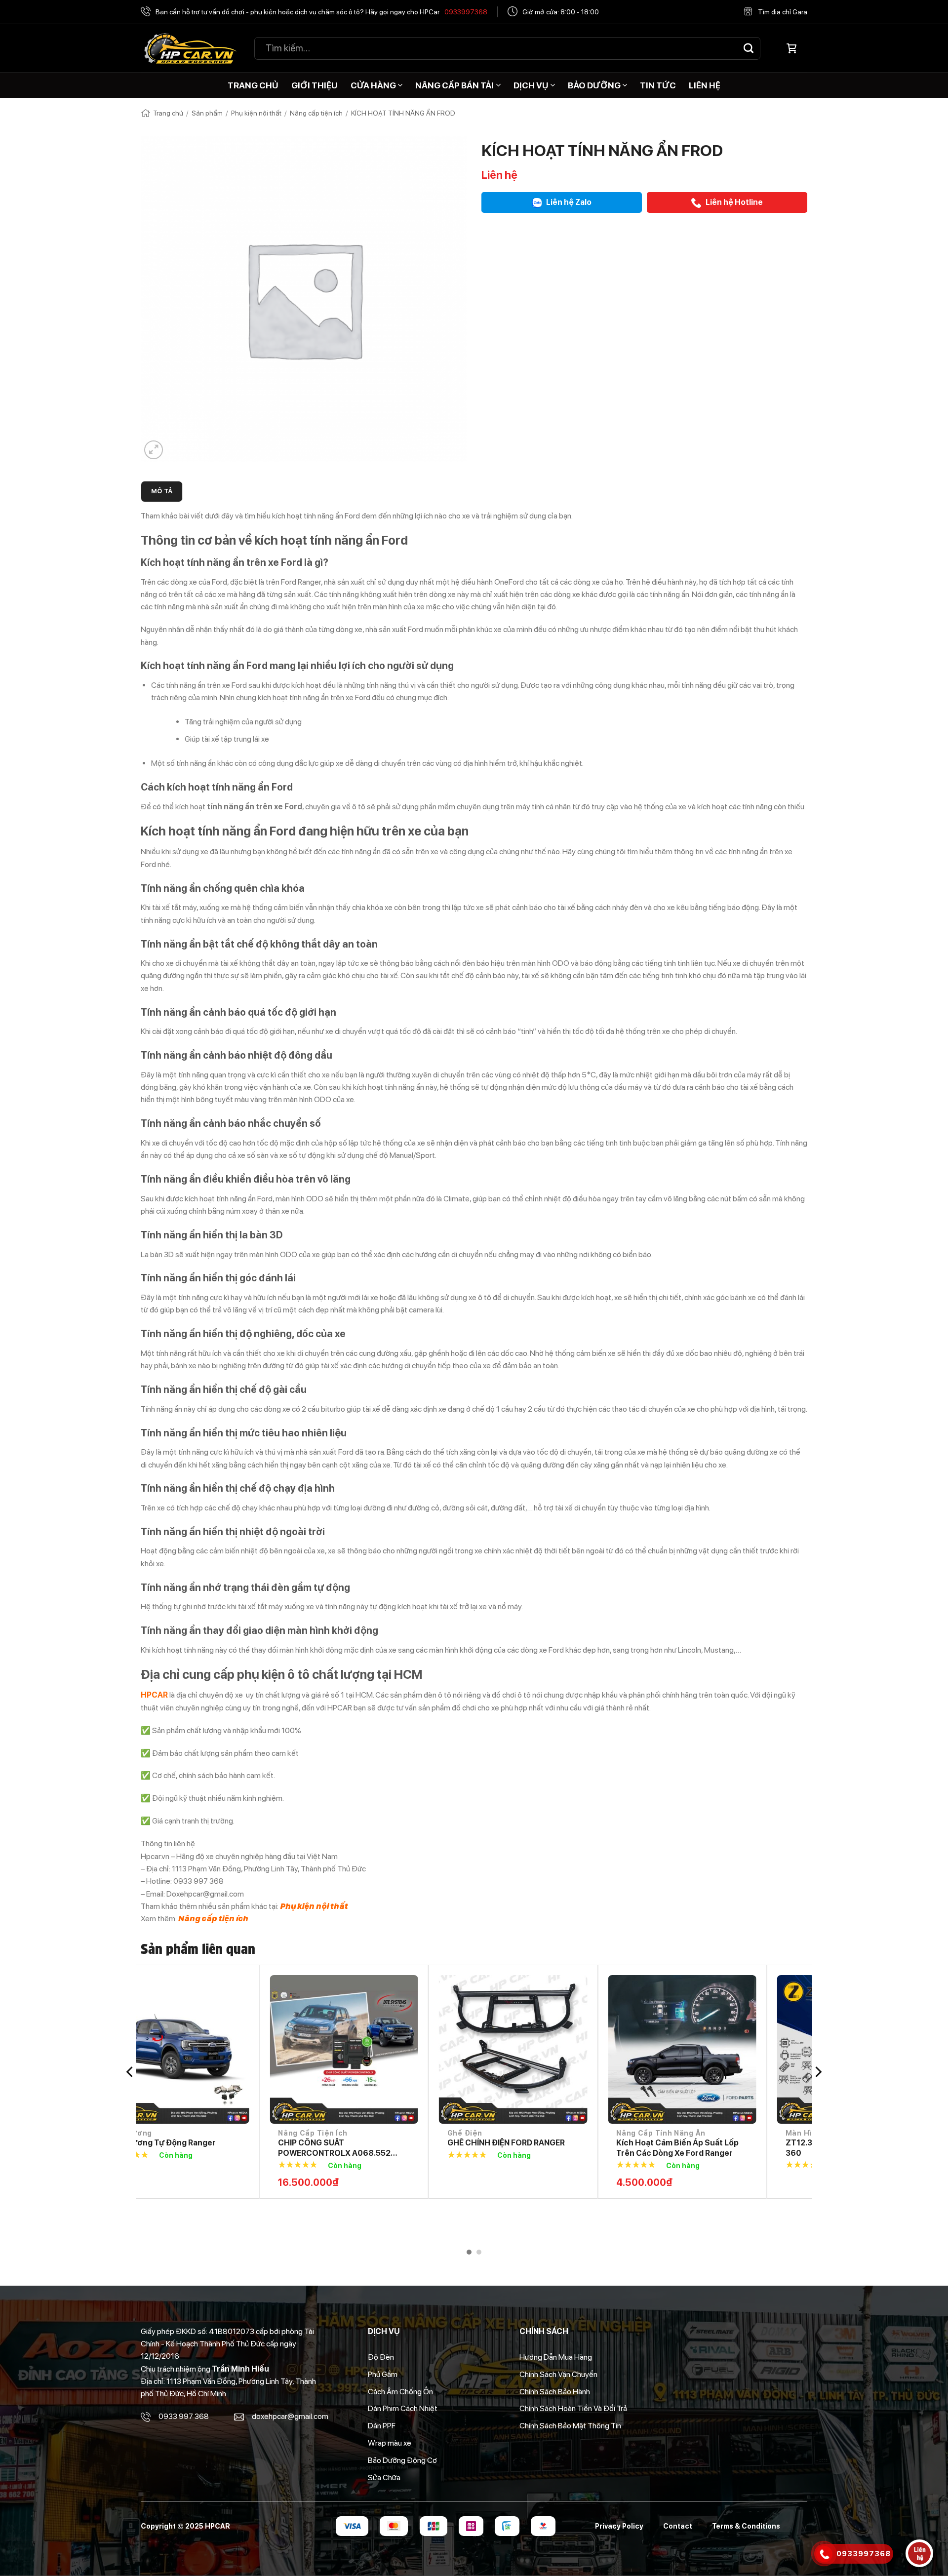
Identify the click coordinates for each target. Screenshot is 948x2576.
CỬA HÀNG (373, 85)
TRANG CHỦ (253, 85)
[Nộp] (749, 48)
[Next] (818, 2072)
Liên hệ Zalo (568, 202)
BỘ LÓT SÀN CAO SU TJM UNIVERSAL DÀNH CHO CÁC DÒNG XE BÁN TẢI (727, 2148)
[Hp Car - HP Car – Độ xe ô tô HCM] (190, 49)
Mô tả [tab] (162, 491)
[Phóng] (154, 450)
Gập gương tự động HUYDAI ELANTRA (378, 2148)
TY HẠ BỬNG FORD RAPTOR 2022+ (558, 2143)
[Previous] (130, 2072)
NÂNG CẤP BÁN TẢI (454, 85)
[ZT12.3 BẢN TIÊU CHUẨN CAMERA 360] (220, 2049)
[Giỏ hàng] (791, 48)
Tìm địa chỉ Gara (783, 12)
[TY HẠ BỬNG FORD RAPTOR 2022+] (559, 2049)
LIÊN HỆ (705, 85)
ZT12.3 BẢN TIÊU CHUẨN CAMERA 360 (218, 2148)
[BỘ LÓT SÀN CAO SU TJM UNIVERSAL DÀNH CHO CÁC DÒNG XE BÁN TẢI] (728, 2049)
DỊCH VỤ (531, 85)
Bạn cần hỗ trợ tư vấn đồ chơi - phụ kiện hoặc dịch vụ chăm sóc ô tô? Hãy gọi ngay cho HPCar (321, 12)
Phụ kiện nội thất (256, 113)
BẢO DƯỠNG (594, 85)
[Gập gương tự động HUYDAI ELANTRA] (390, 2049)
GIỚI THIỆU (315, 85)
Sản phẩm (207, 113)
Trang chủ (168, 113)
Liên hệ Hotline (733, 202)
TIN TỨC (658, 85)
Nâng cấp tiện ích (316, 113)
